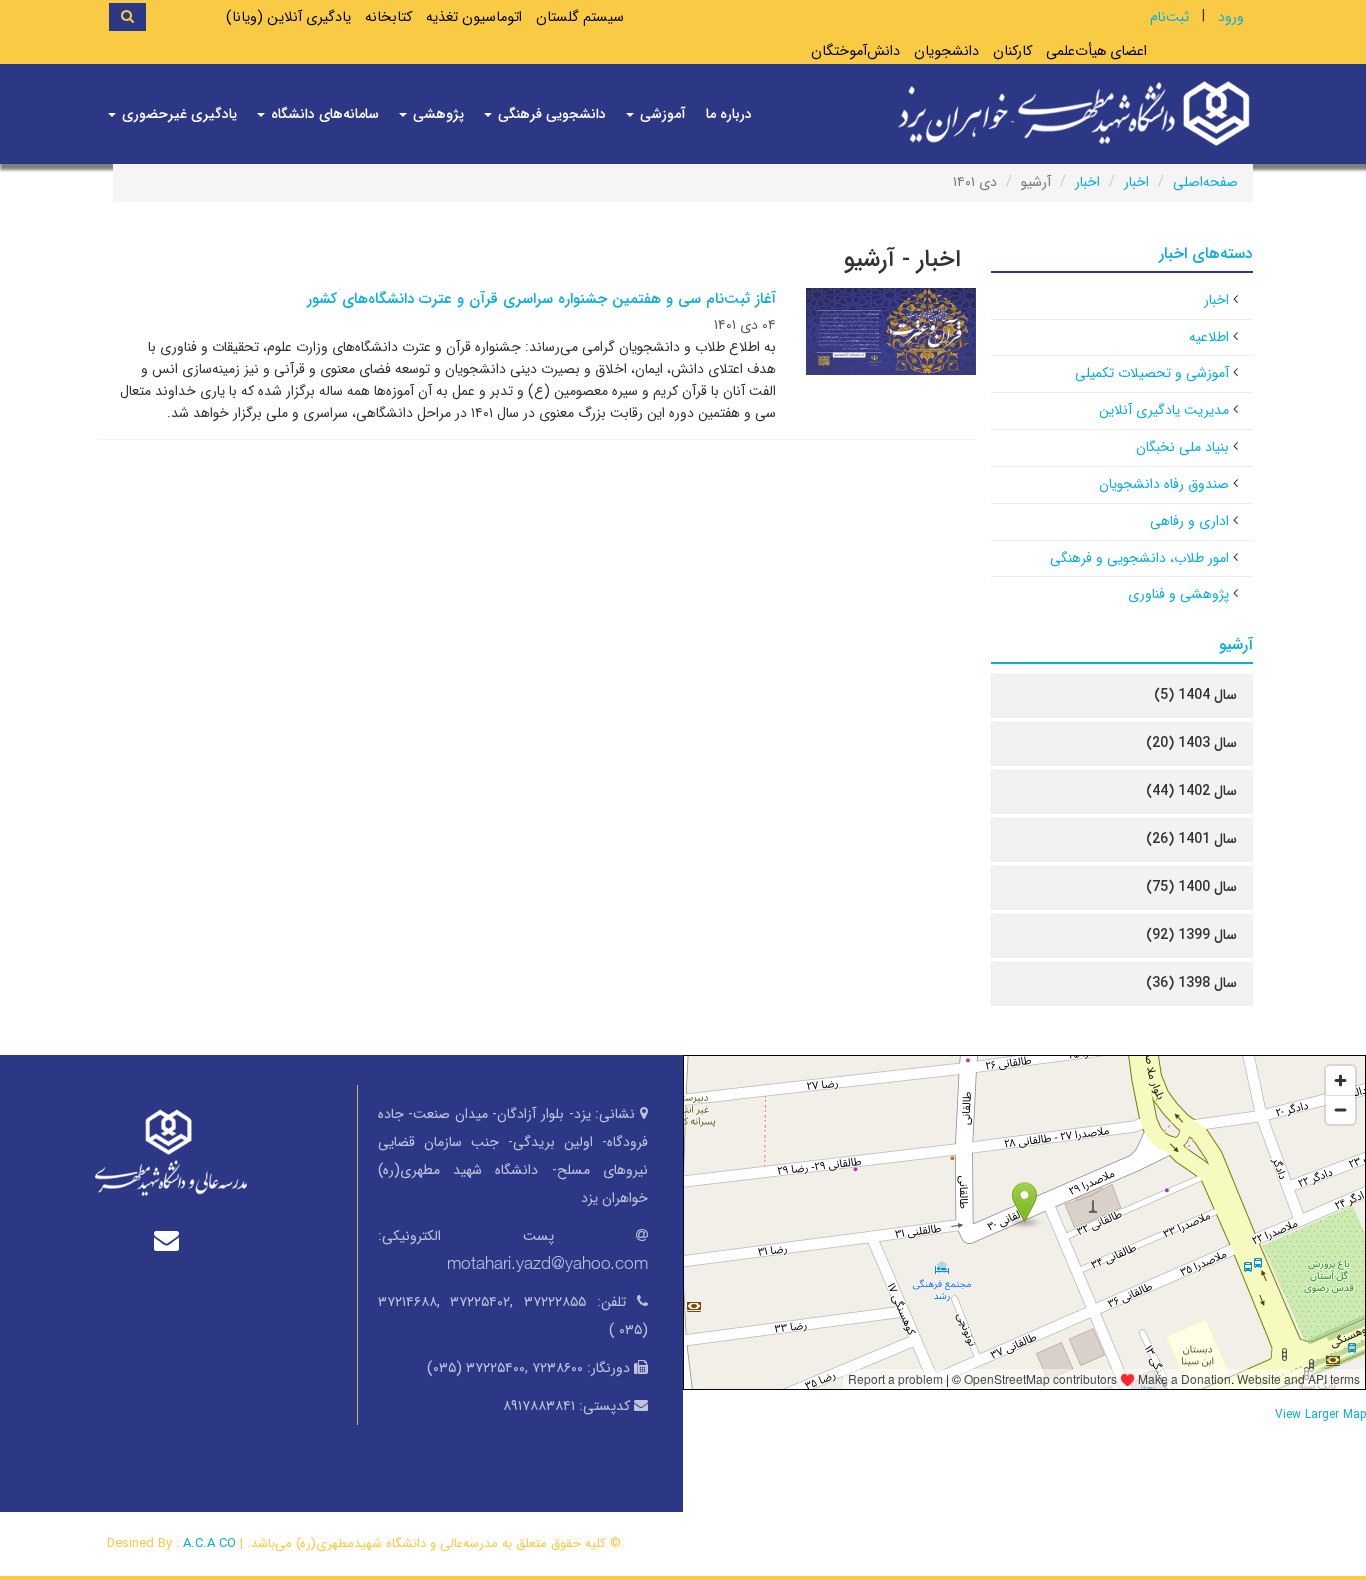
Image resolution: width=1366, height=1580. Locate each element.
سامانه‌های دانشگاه (323, 114)
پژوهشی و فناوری (1178, 594)
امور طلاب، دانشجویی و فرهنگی (1139, 558)
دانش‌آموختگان (855, 51)
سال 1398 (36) (1191, 983)
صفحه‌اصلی (1205, 182)
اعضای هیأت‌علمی (1096, 51)
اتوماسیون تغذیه (474, 17)
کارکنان (1012, 51)
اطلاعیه (1209, 337)
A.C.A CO (209, 1543)
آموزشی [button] (661, 114)
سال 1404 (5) (1195, 695)
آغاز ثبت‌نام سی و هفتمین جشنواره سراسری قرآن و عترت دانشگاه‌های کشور (541, 299)
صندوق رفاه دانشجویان (1164, 484)
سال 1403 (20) (1191, 743)
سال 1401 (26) (1191, 839)
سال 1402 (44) (1191, 791)
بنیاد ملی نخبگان (1182, 447)
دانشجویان (946, 51)
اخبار (1136, 182)
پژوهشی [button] (436, 114)
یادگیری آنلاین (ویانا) (288, 17)
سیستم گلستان (580, 17)
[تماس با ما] (171, 1240)
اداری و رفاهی (1189, 521)
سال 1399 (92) (1191, 935)
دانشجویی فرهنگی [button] (550, 114)
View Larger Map (1320, 1415)
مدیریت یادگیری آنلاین (1164, 410)
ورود (1231, 17)
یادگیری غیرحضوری (177, 114)
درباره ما (729, 114)
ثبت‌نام (1169, 17)
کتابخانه (388, 17)
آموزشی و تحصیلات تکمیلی (1152, 373)
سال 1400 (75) (1191, 887)
